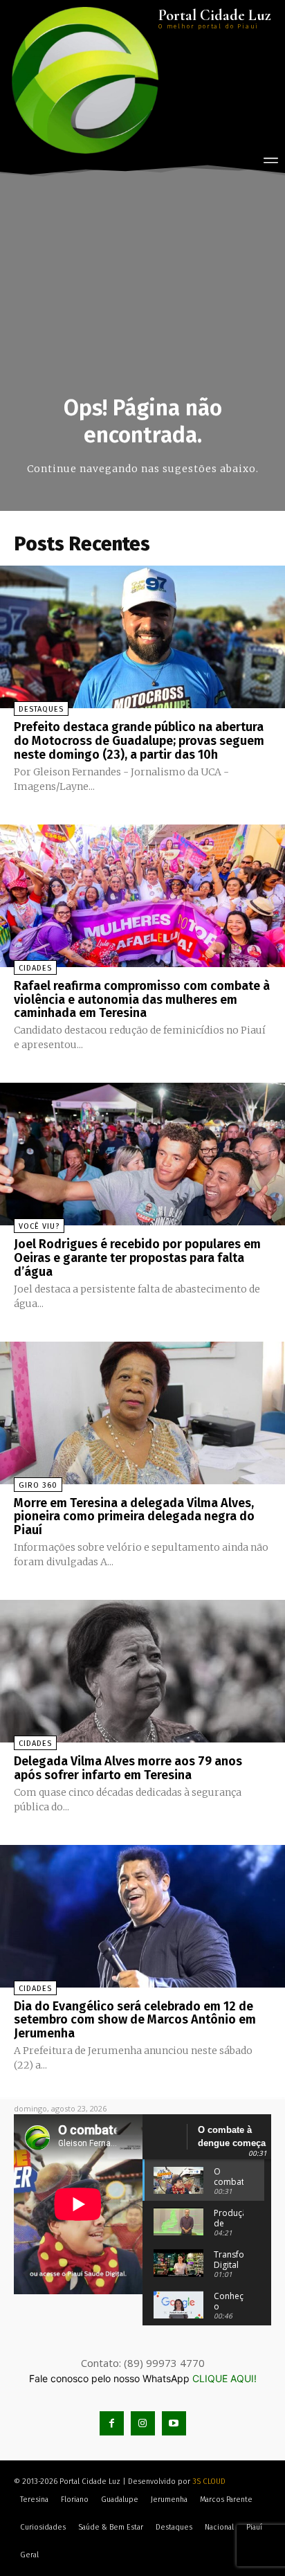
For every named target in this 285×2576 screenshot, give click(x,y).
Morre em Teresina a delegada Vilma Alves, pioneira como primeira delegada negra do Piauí (134, 1517)
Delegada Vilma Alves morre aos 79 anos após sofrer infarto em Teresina (128, 1768)
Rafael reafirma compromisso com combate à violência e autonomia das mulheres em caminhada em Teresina (142, 1000)
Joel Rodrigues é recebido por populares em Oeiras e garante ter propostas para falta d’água (137, 1258)
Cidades (35, 968)
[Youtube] (174, 2423)
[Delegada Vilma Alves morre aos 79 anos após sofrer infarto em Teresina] (142, 1671)
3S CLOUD (209, 2482)
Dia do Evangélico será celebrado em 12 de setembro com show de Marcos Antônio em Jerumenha (135, 2020)
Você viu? (39, 1226)
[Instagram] (143, 2423)
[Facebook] (112, 2423)
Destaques (41, 709)
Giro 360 (38, 1485)
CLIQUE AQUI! (224, 2378)
